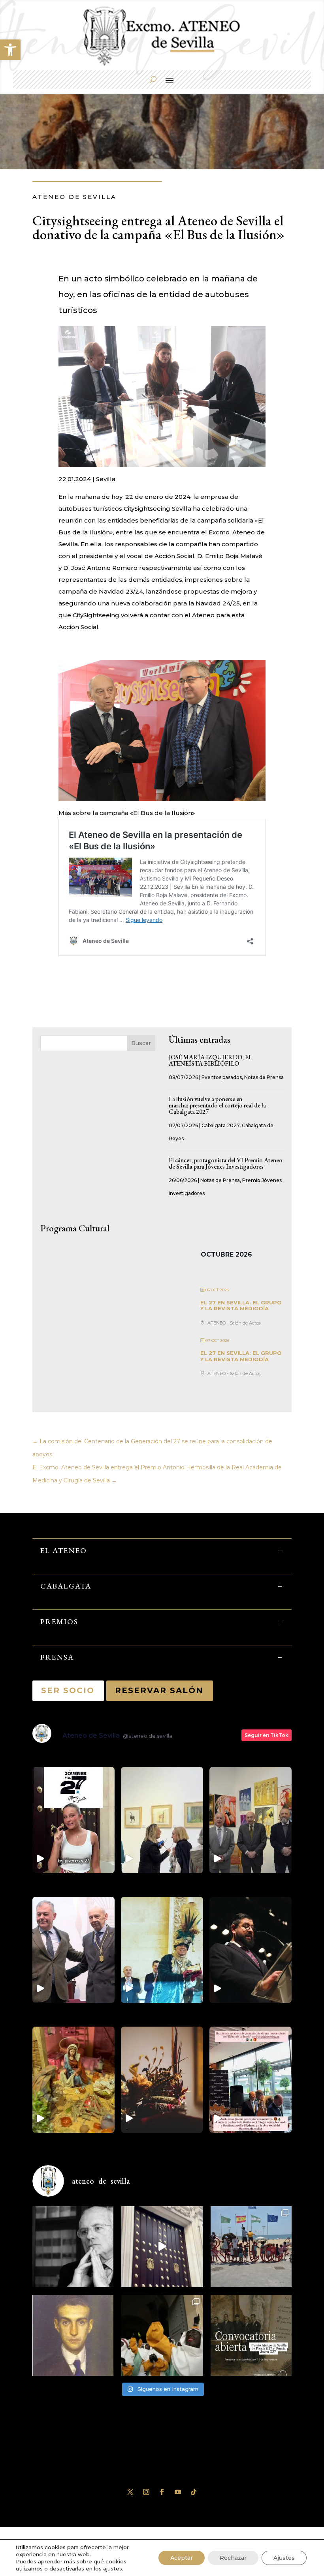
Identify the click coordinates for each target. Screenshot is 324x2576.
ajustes (113, 2569)
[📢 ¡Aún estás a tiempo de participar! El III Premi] (251, 2335)
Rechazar (233, 2558)
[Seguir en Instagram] (146, 2492)
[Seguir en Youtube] (178, 2492)
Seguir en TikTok (267, 1735)
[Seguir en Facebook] (162, 2492)
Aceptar (182, 2558)
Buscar (141, 1043)
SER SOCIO (68, 1690)
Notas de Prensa (264, 1077)
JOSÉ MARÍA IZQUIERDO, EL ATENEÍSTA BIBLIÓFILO (210, 1060)
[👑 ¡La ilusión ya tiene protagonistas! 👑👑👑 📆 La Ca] (162, 2335)
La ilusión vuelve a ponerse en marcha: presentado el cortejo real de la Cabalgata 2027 (217, 1105)
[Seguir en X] (130, 2492)
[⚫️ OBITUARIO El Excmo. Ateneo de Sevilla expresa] (73, 2247)
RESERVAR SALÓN (160, 1690)
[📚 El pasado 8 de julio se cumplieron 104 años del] (73, 2335)
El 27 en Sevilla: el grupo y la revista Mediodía (241, 1306)
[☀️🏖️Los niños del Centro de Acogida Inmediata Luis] (251, 2247)
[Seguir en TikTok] (194, 2492)
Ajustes (284, 2558)
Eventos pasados (222, 1077)
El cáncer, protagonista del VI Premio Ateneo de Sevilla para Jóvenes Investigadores (226, 1163)
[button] (10, 50)
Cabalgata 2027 (220, 1125)
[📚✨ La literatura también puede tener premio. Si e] (162, 2247)
